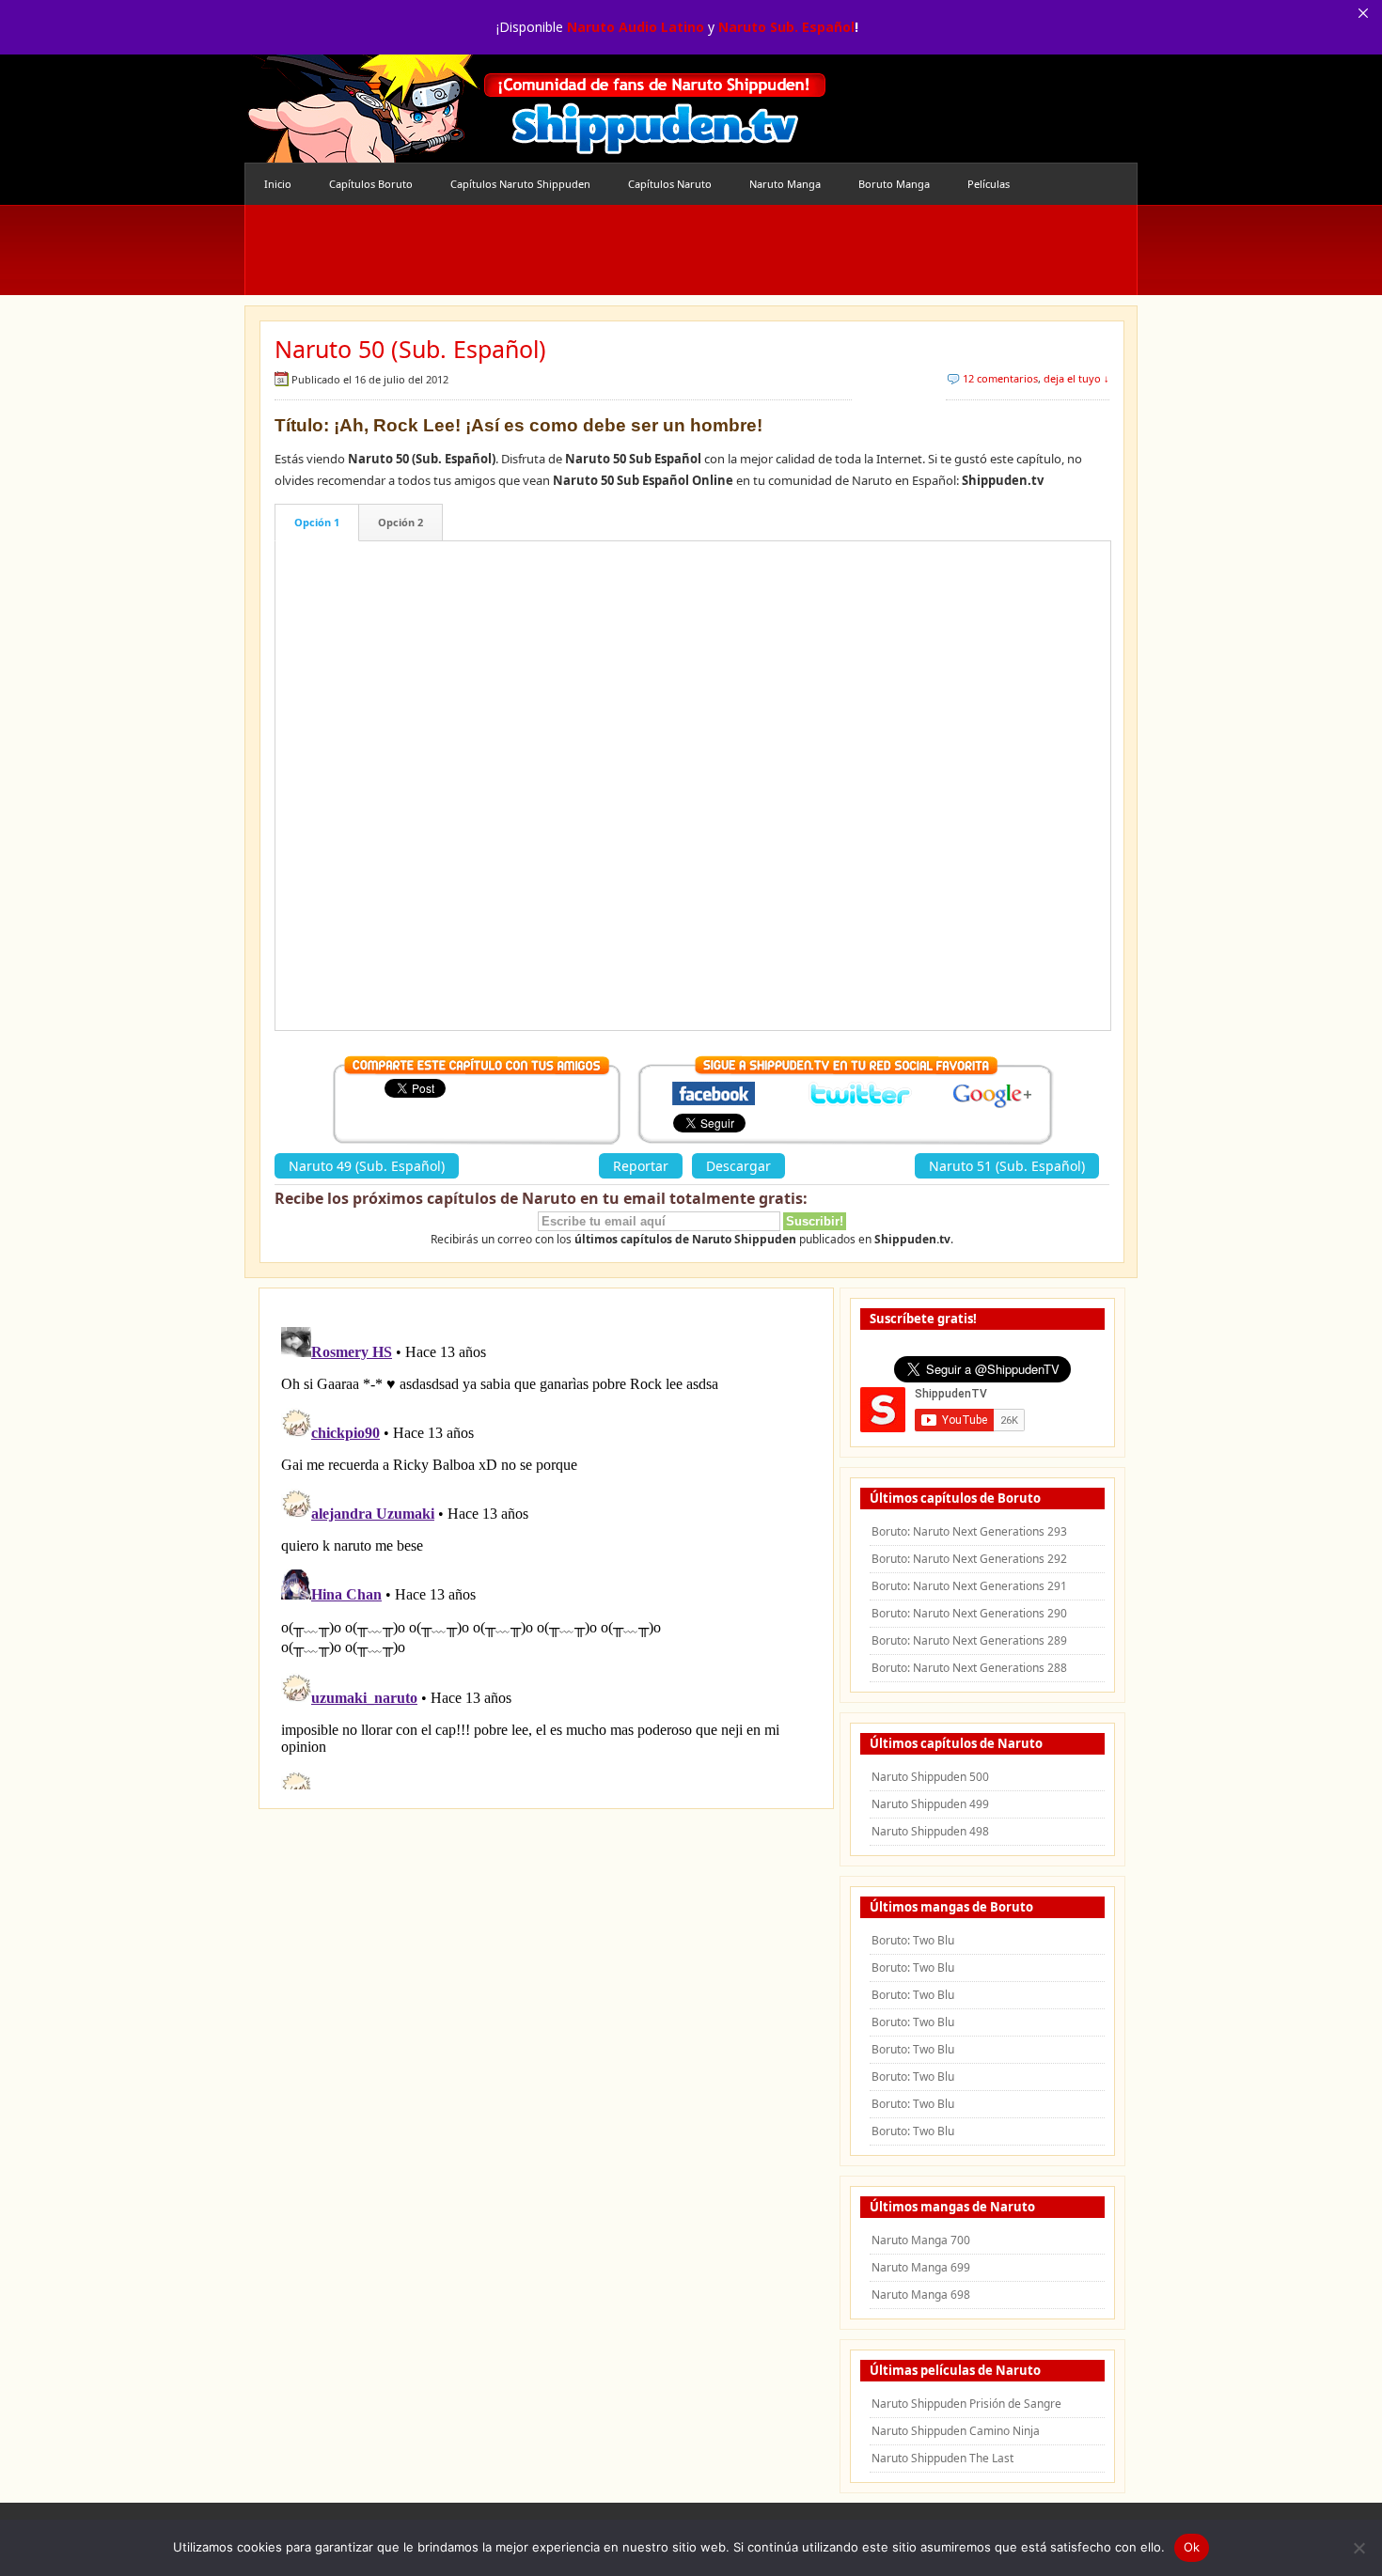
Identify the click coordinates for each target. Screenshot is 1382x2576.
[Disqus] (546, 1554)
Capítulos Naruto (670, 184)
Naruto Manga (785, 184)
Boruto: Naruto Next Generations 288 (969, 1668)
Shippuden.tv (536, 109)
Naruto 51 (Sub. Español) (1007, 1166)
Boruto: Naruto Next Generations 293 (969, 1531)
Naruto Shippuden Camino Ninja (956, 2431)
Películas (989, 184)
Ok (1192, 2547)
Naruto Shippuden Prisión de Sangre (966, 2404)
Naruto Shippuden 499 (930, 1804)
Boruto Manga (894, 184)
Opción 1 (317, 522)
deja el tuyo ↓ (1076, 378)
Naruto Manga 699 (921, 2267)
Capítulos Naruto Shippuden (520, 184)
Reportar (641, 1166)
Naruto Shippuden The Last (942, 2458)
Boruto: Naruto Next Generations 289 (969, 1640)
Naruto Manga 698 (921, 2295)
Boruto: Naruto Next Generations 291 (969, 1586)
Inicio (278, 184)
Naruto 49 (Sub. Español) (367, 1166)
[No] (1358, 2548)
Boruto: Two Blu (913, 1940)
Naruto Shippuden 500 (930, 1777)
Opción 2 (400, 522)
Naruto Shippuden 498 (930, 1831)
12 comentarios (1000, 378)
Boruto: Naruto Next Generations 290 (969, 1613)
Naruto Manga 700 (921, 2240)
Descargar (738, 1166)
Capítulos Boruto (371, 184)
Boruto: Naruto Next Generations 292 (969, 1559)
